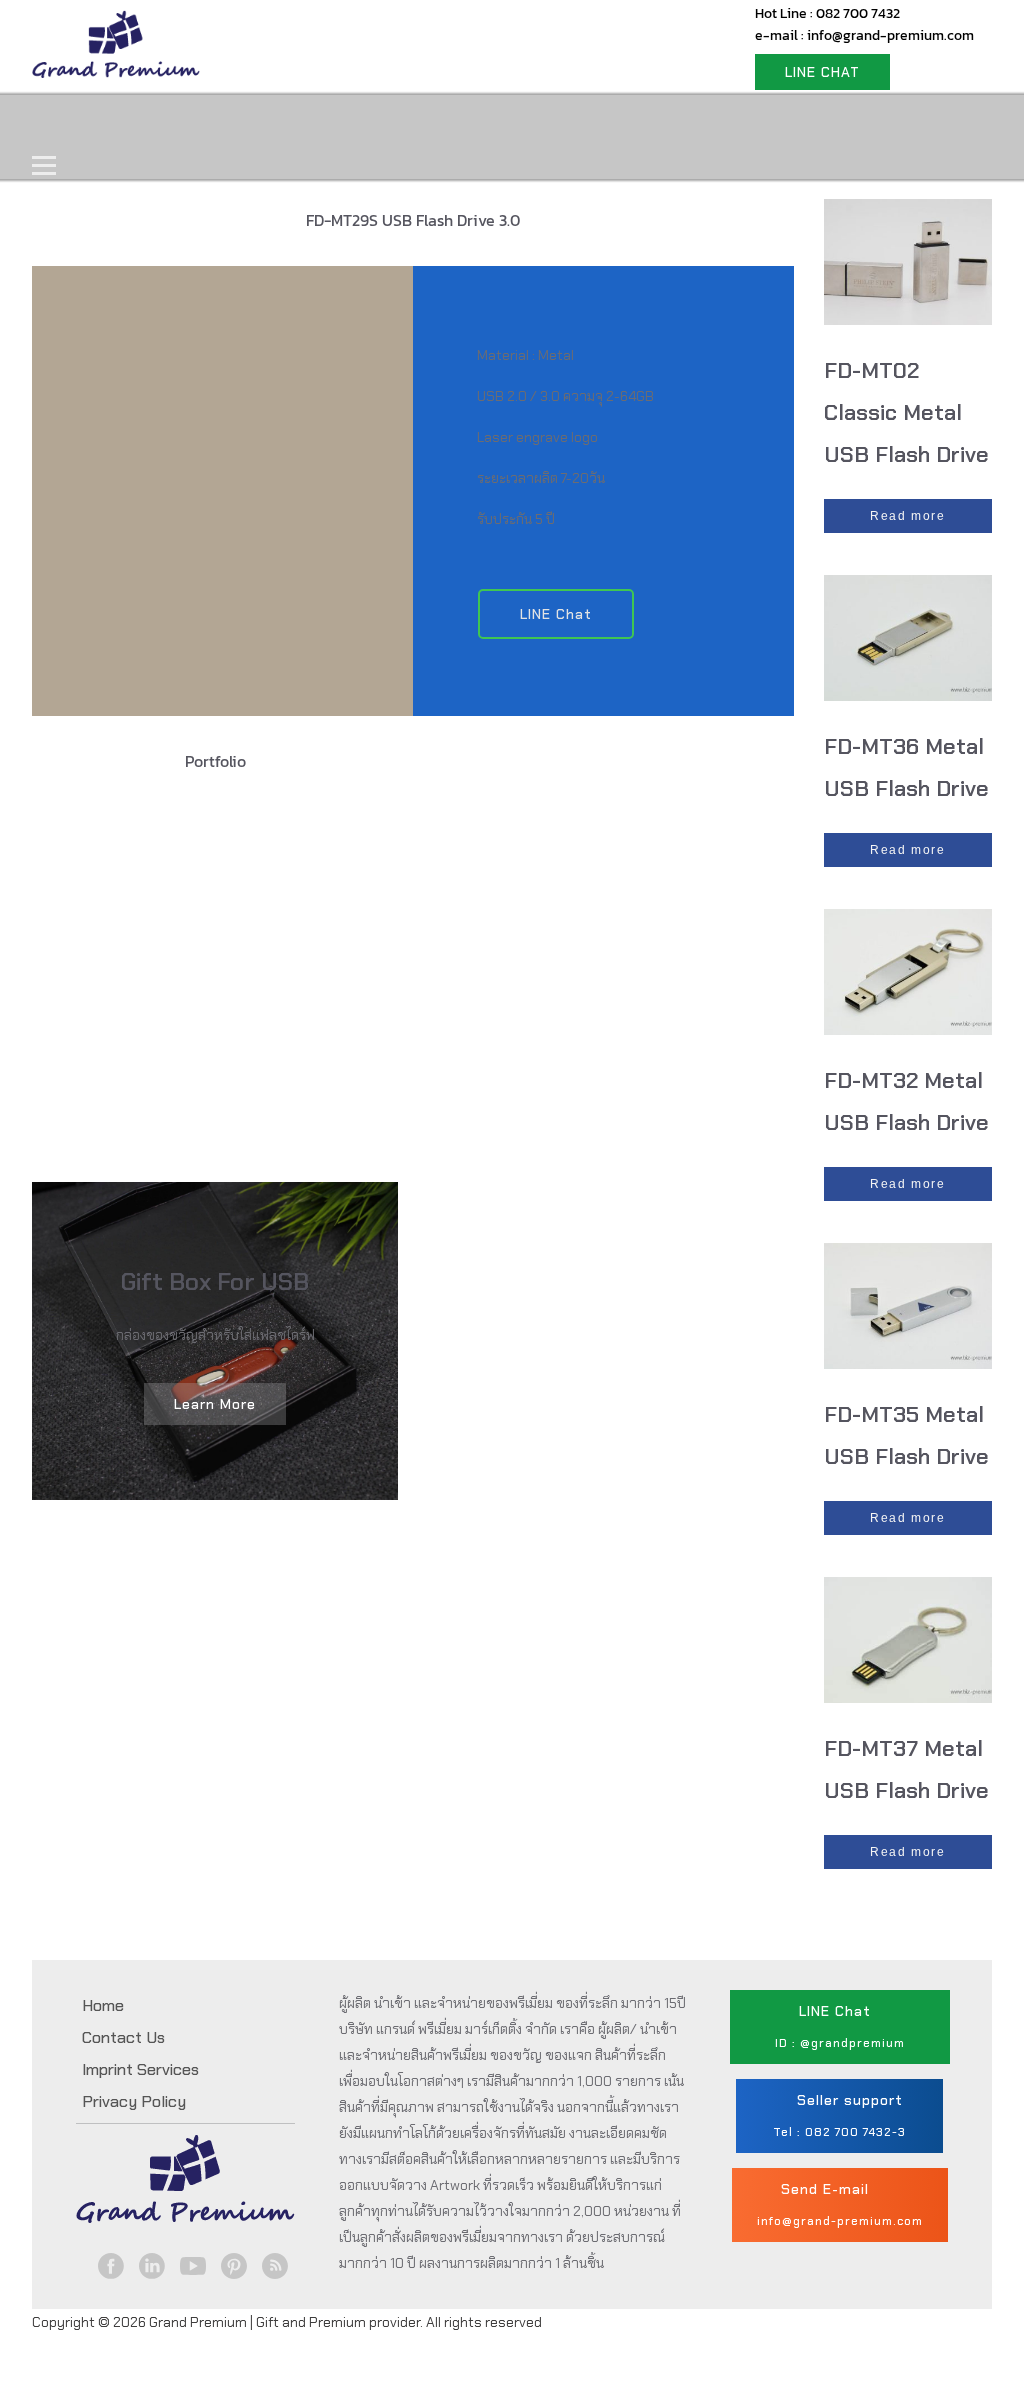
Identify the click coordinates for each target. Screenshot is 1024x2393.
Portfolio (413, 123)
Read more (907, 516)
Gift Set (300, 123)
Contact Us (539, 123)
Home (79, 123)
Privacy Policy (134, 2101)
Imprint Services (140, 2069)
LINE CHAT (822, 72)
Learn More (215, 1404)
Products (186, 123)
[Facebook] (110, 2266)
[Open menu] (44, 165)
